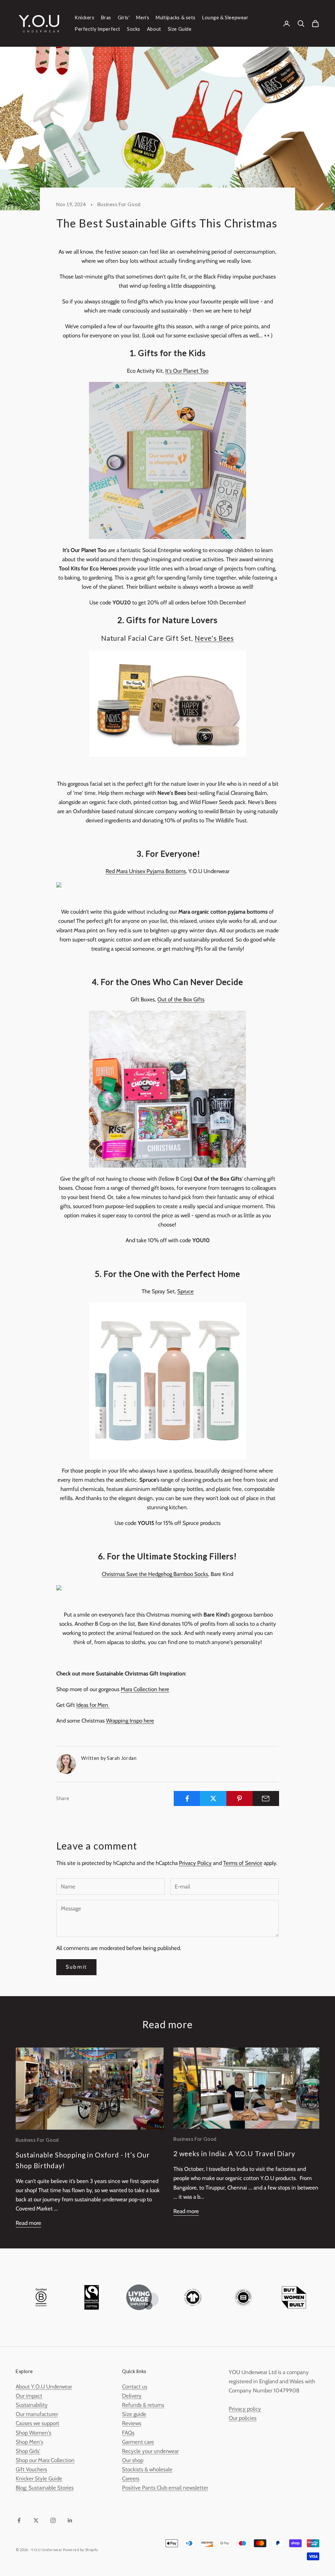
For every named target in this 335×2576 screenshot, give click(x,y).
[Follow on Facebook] (19, 2520)
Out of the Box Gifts (181, 999)
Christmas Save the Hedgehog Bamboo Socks (155, 1574)
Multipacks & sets (176, 18)
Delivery (132, 2396)
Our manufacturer (37, 2414)
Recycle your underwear (150, 2451)
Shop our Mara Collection (45, 2460)
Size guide (134, 2414)
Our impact (29, 2396)
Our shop (133, 2460)
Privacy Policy (195, 1863)
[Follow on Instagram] (53, 2520)
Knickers (85, 18)
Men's (143, 18)
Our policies (243, 2418)
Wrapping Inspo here (130, 1721)
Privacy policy (245, 2409)
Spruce (185, 1291)
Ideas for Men (93, 1705)
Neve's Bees (214, 638)
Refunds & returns (143, 2405)
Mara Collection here (145, 1689)
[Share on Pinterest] (240, 1798)
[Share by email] (266, 1798)
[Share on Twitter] (213, 1798)
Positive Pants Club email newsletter (165, 2488)
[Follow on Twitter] (36, 2520)
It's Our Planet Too (187, 371)
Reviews (132, 2423)
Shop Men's (29, 2442)
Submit (76, 1967)
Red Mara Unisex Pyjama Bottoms (146, 871)
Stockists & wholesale (147, 2469)
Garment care (138, 2442)
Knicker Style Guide (39, 2478)
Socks (134, 29)
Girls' (124, 18)
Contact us (135, 2387)
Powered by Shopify (81, 2550)
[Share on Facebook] (187, 1798)
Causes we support (37, 2423)
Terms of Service (243, 1863)
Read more (28, 2223)
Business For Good (119, 204)
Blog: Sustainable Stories (45, 2488)
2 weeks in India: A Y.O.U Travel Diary (234, 2154)
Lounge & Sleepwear (225, 18)
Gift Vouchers (31, 2469)
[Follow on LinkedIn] (70, 2520)
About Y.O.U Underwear (44, 2387)
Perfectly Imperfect (97, 29)
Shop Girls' (28, 2451)
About (154, 29)
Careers (131, 2478)
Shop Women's (34, 2433)
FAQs (128, 2433)
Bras (106, 18)
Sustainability (32, 2405)
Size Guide (180, 29)
